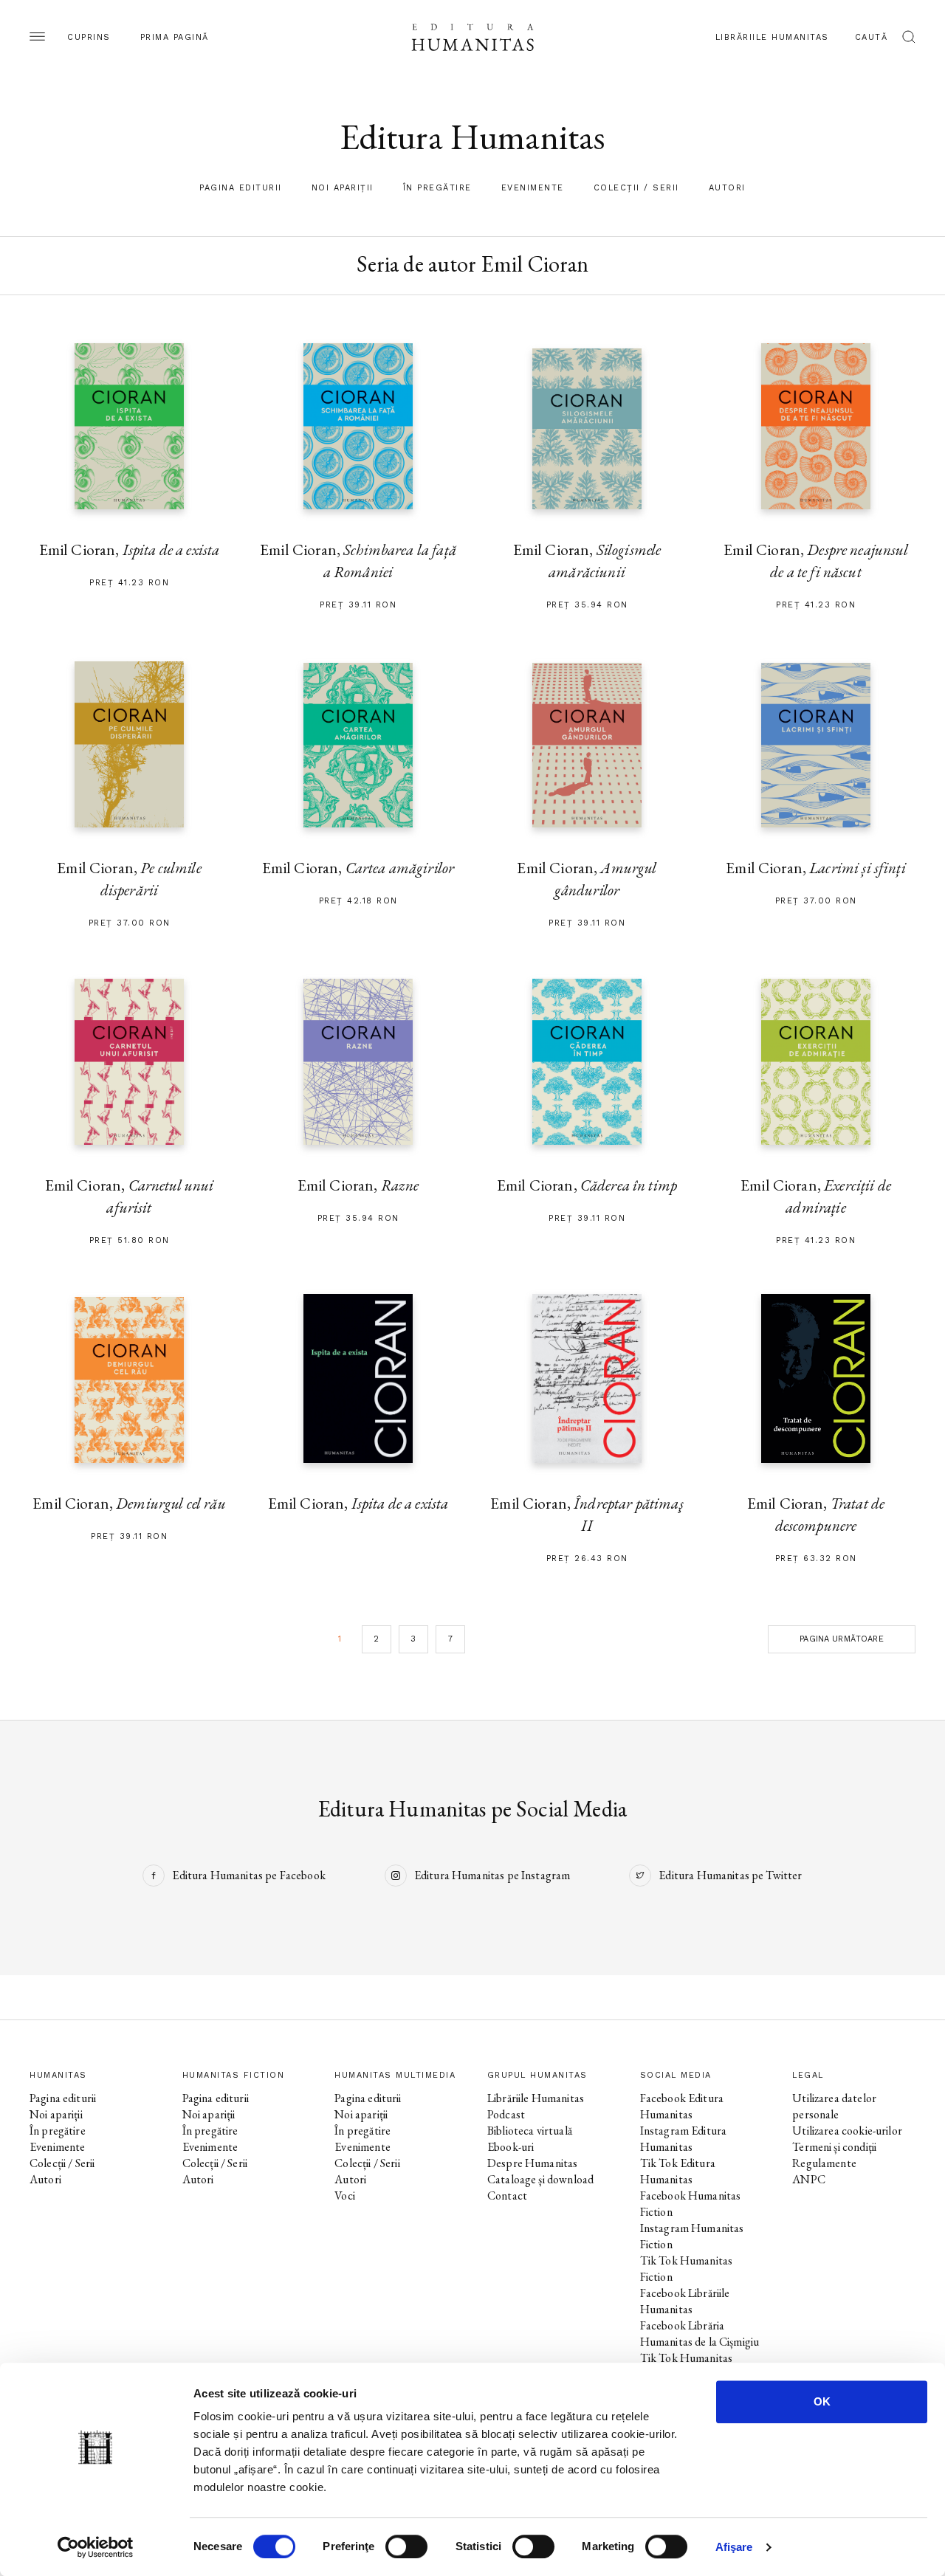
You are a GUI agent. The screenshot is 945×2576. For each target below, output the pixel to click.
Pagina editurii (241, 188)
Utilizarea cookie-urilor (847, 2131)
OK (822, 2401)
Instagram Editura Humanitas (684, 2139)
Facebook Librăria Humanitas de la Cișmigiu (700, 2334)
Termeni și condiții (834, 2147)
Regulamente (824, 2163)
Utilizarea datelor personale (834, 2106)
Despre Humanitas (532, 2163)
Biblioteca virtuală (530, 2131)
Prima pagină (175, 37)
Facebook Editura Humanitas (682, 2106)
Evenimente (533, 188)
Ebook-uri (511, 2147)
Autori (727, 188)
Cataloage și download (540, 2179)
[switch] (406, 2546)
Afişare (734, 2547)
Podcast (506, 2114)
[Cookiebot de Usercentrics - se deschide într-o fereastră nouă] (96, 2547)
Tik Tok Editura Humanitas (678, 2171)
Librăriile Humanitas (772, 37)
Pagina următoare (841, 1639)
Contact (507, 2196)
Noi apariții (343, 188)
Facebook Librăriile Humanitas (685, 2301)
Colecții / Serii (636, 188)
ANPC (809, 2179)
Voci (345, 2196)
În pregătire (437, 188)
